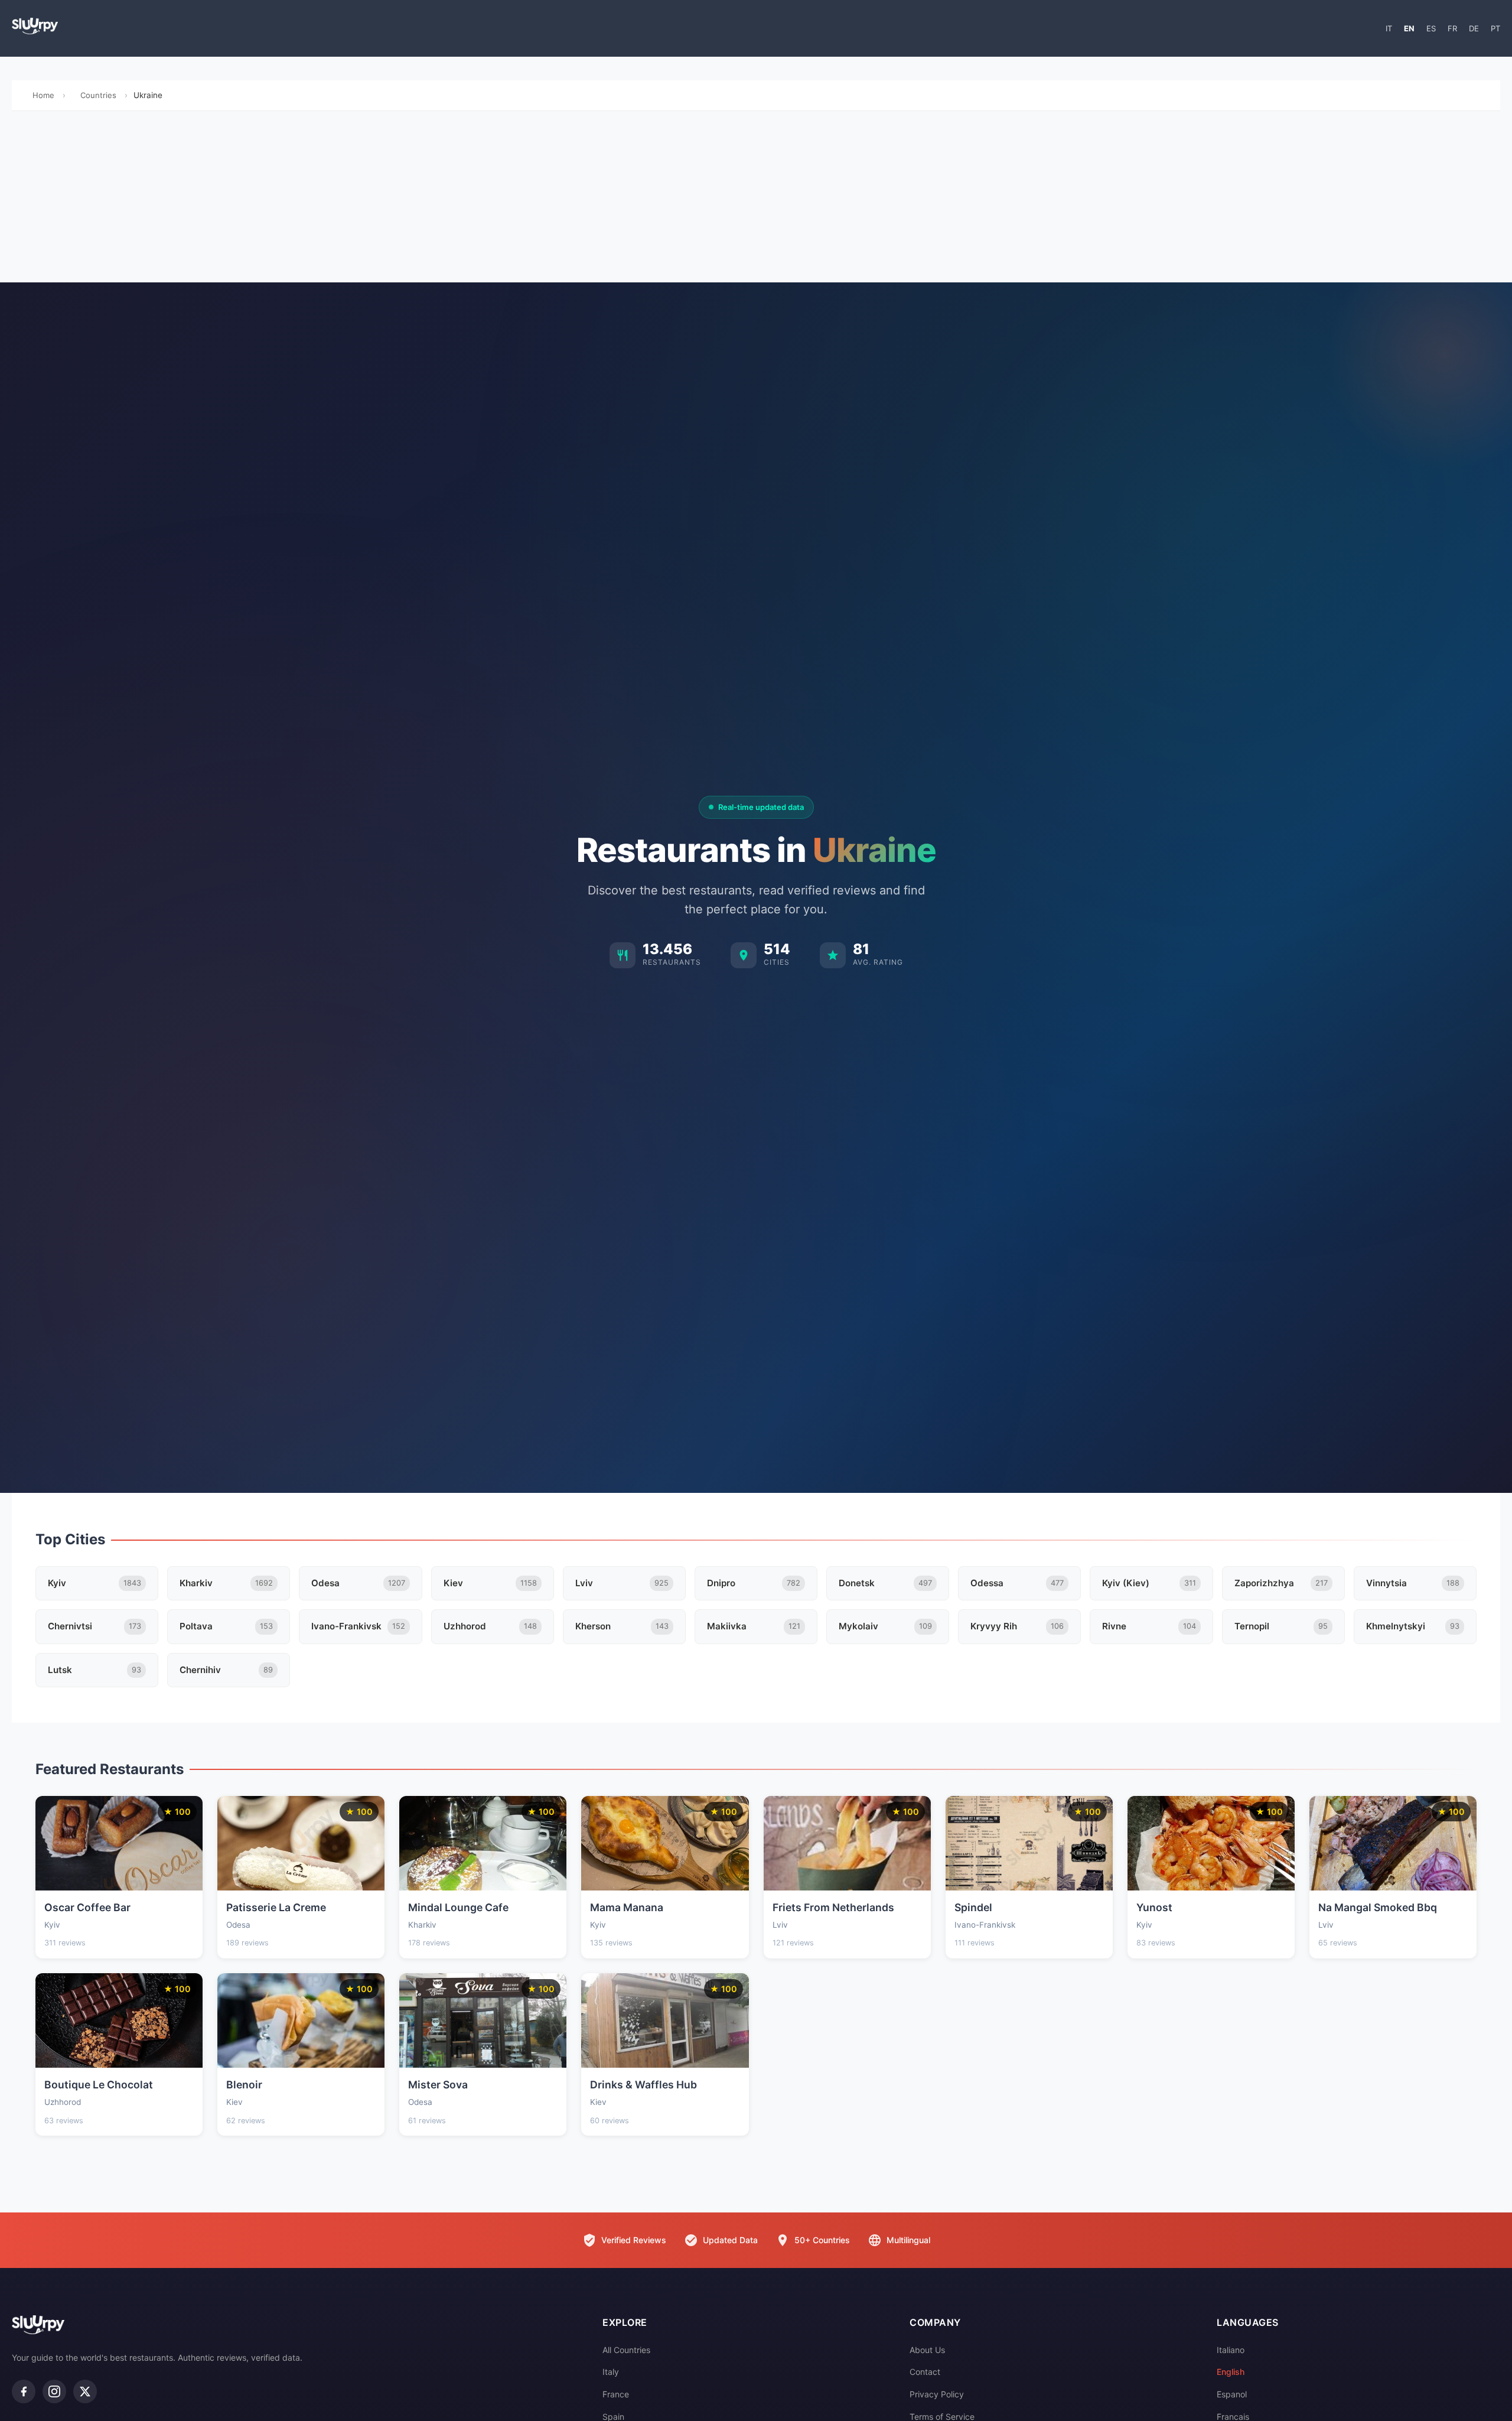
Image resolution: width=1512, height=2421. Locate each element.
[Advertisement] (756, 200)
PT (1495, 28)
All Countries (626, 2350)
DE (1474, 28)
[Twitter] (85, 2391)
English (1231, 2372)
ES (1431, 28)
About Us (927, 2350)
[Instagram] (54, 2391)
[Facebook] (24, 2391)
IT (1389, 28)
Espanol (1232, 2394)
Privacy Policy (937, 2394)
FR (1452, 28)
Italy (611, 2372)
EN (1409, 28)
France (616, 2394)
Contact (925, 2372)
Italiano (1231, 2350)
